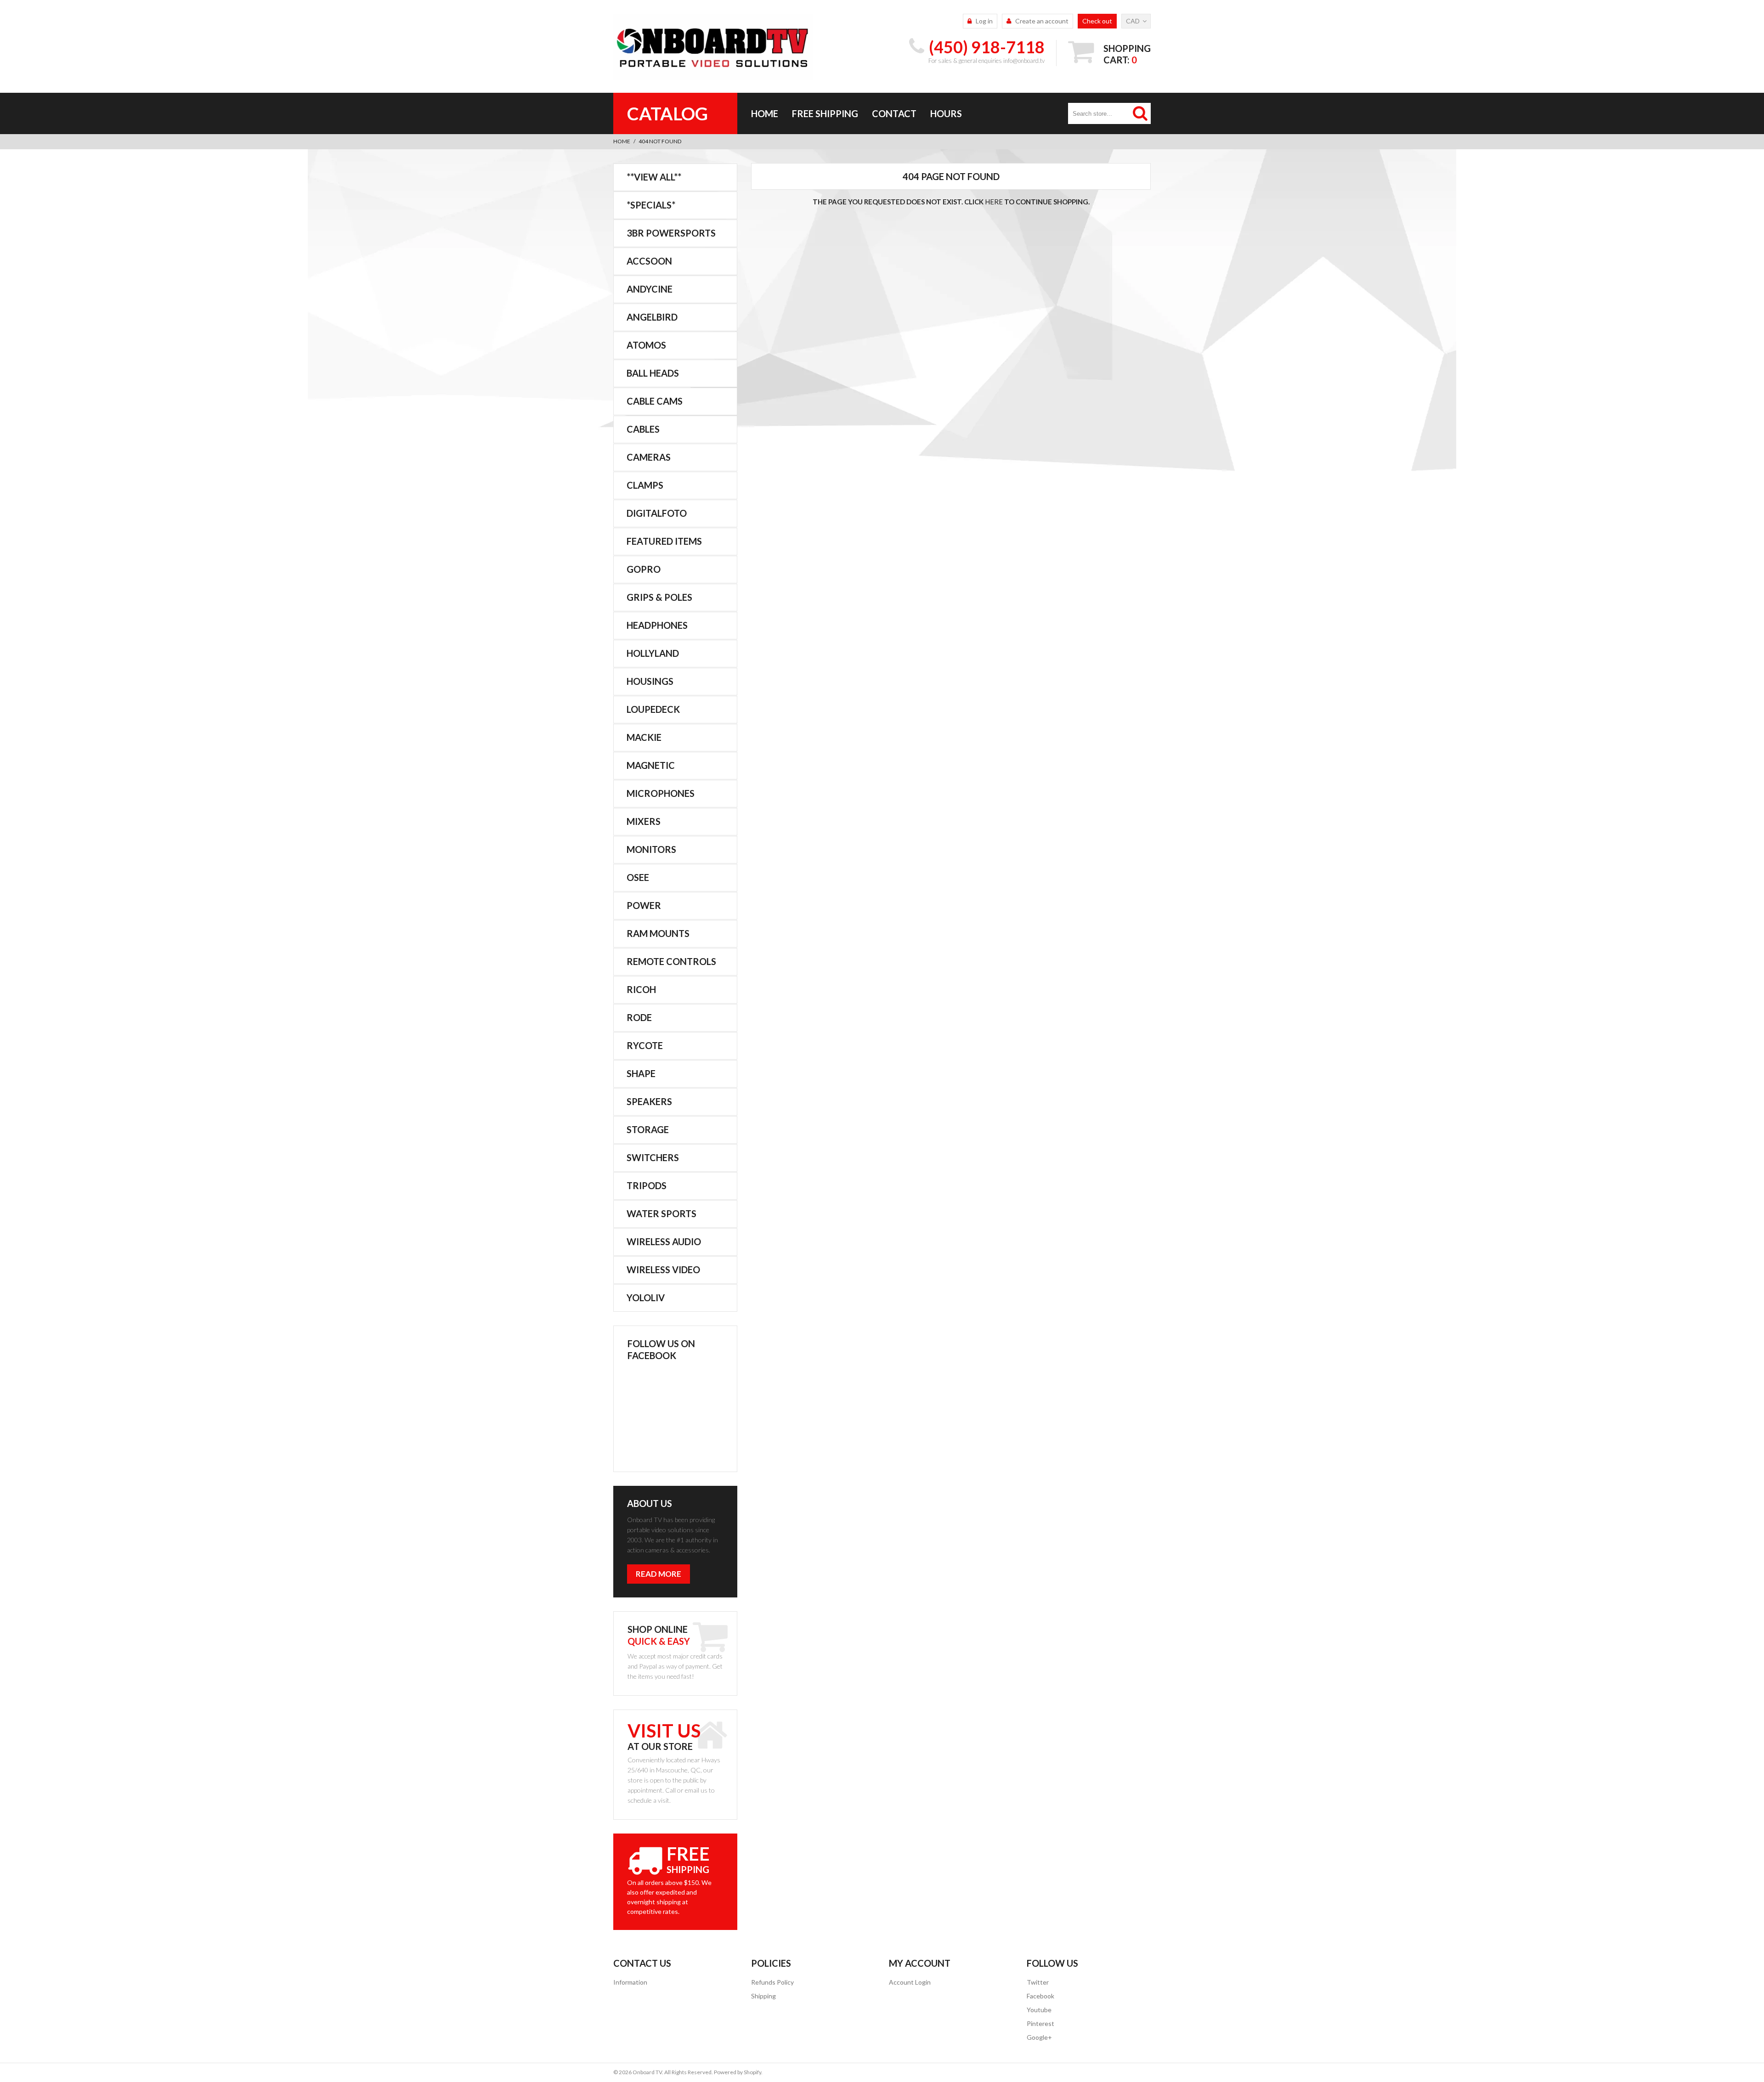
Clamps (645, 485)
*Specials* (651, 205)
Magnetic (651, 765)
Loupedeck (653, 709)
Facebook (1040, 1996)
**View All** (654, 177)
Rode (639, 1017)
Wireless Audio (664, 1241)
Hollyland (653, 653)
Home (765, 113)
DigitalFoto (657, 513)
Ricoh (641, 989)
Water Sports (661, 1213)
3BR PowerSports (671, 233)
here (994, 202)
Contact (894, 113)
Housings (650, 681)
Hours (946, 113)
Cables (643, 429)
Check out (1097, 21)
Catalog (667, 113)
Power (644, 905)
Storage (648, 1129)
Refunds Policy (772, 1982)
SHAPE (641, 1073)
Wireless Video (663, 1270)
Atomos (646, 345)
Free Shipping (825, 113)
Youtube (1039, 2010)
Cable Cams (655, 401)
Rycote (645, 1045)
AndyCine (650, 289)
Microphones (661, 793)
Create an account (1042, 21)
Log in (984, 21)
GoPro (644, 569)
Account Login (910, 1982)
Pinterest (1040, 2023)
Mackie (644, 737)
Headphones (657, 625)
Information (630, 1982)
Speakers (649, 1101)
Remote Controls (671, 961)
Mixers (644, 821)
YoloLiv (646, 1298)
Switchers (653, 1157)
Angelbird (652, 317)
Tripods (647, 1185)
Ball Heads (653, 373)
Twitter (1038, 1982)
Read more (659, 1574)
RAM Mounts (658, 933)
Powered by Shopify (738, 2072)
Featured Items (664, 541)
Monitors (651, 849)
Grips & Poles (659, 597)
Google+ (1039, 2037)
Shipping (763, 1996)
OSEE (638, 877)
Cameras (649, 457)
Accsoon (649, 261)
